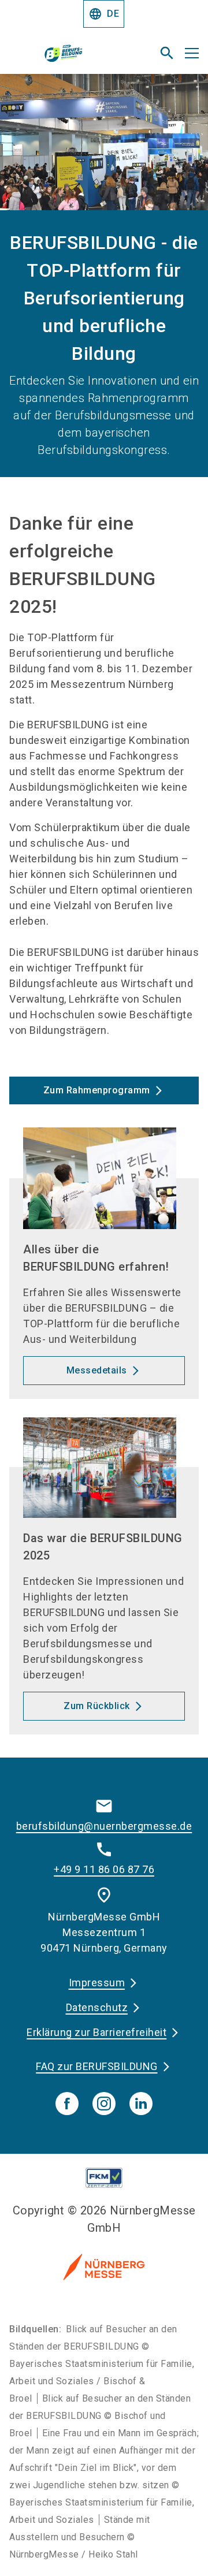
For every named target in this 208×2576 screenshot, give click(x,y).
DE (104, 14)
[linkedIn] (141, 2104)
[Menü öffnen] (192, 53)
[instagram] (104, 2104)
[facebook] (67, 2104)
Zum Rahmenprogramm (97, 1090)
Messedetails (97, 1370)
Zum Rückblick (97, 1706)
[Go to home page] (71, 58)
